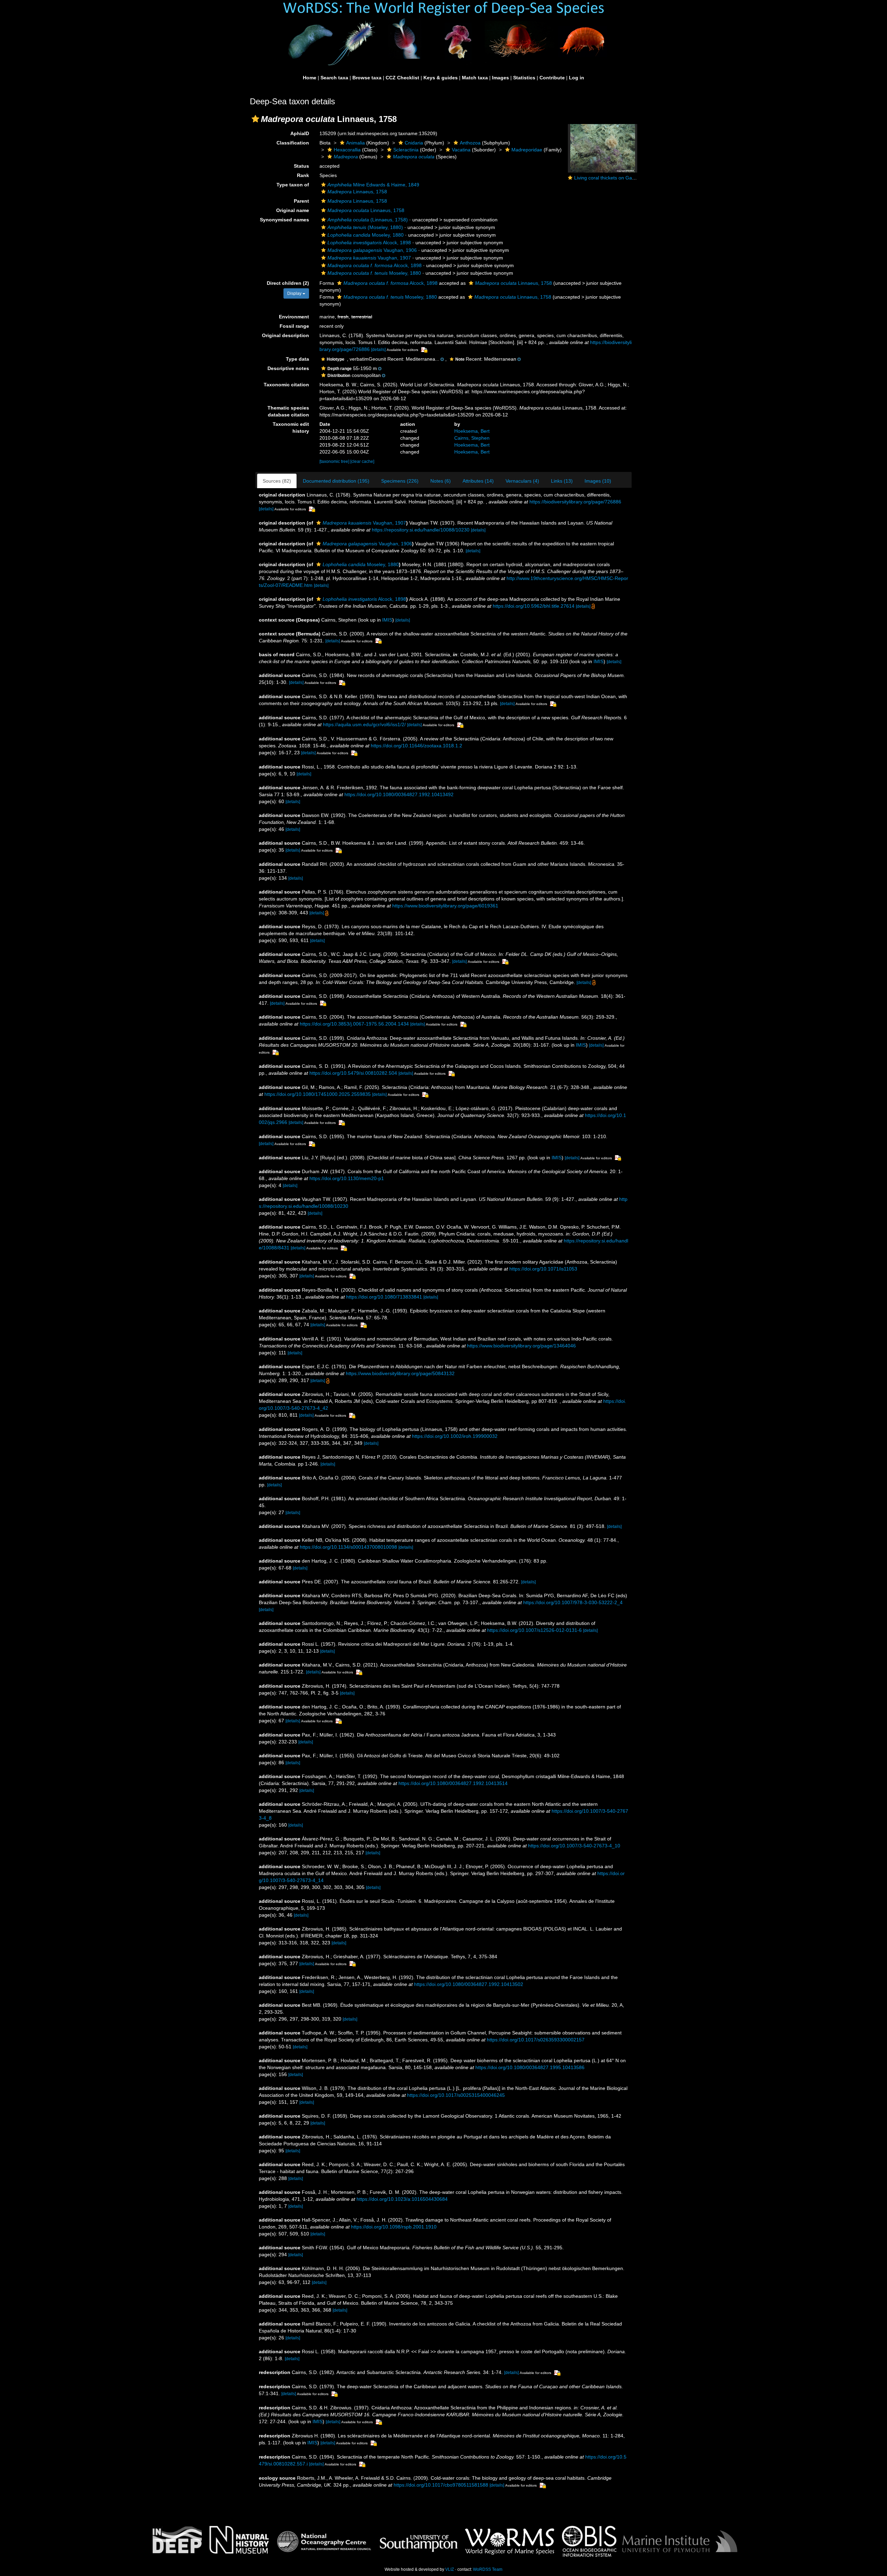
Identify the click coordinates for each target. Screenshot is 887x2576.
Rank (303, 175)
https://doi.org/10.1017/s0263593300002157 (536, 2040)
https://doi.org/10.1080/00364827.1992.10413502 (469, 1984)
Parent (301, 201)
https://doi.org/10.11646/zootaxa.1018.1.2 (416, 746)
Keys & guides (441, 78)
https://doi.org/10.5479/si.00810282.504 (353, 1073)
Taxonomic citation (286, 385)
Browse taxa (367, 78)
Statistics (524, 78)
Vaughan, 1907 (369, 258)
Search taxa (334, 78)
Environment (294, 317)
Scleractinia (406, 150)
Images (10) (598, 481)
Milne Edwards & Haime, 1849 (373, 185)
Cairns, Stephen (472, 438)
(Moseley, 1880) (365, 227)
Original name (293, 210)
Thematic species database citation (288, 411)
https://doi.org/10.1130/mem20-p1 (347, 1178)
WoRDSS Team (488, 2569)
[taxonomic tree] (335, 461)
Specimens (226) (400, 481)
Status (301, 166)
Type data (297, 359)
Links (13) (562, 481)
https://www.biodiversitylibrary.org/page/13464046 (521, 1346)
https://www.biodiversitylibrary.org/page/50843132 (400, 1373)
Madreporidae (527, 150)
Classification (293, 143)
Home (310, 78)
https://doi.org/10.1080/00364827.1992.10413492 (399, 794)
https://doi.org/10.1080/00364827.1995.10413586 (530, 2067)
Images (500, 78)
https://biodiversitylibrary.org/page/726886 (575, 502)
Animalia (355, 143)
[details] (378, 350)
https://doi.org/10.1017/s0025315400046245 (456, 2095)
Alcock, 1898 (369, 243)
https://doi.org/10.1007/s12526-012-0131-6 (534, 1630)
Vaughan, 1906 (372, 250)
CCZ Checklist (402, 78)
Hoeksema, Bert (472, 431)
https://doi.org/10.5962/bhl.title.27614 (534, 606)
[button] (255, 119)
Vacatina (461, 150)
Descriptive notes (288, 368)
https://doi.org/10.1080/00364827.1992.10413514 (453, 1783)
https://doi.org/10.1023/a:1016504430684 (402, 2199)
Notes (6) (441, 481)
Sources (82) (277, 481)
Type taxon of (293, 185)
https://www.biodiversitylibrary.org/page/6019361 (445, 906)
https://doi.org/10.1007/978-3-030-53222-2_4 (573, 1602)
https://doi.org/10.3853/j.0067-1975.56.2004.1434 (354, 1024)
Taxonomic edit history (291, 428)
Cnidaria (414, 143)
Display (295, 293)
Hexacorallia (347, 150)
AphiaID (300, 133)
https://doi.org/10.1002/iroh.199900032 (455, 1436)
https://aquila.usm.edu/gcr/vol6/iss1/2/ (364, 724)
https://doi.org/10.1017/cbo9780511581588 (441, 2485)
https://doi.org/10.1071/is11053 (543, 1269)
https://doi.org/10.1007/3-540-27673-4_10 (574, 1846)
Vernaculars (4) (522, 481)
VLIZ (450, 2569)
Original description (286, 335)
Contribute (552, 78)
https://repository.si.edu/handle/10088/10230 (421, 530)
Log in (577, 78)
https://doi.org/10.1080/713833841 (384, 1297)
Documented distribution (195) (336, 481)
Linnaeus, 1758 (357, 192)
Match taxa (475, 78)
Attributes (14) (478, 481)
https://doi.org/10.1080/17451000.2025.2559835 (318, 1094)
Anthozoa (470, 143)
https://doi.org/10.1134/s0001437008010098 (348, 1547)
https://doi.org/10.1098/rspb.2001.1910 (394, 2227)
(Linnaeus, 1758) (368, 220)
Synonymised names (284, 220)
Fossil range (294, 326)
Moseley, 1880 (366, 235)
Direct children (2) (288, 283)
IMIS (387, 620)
